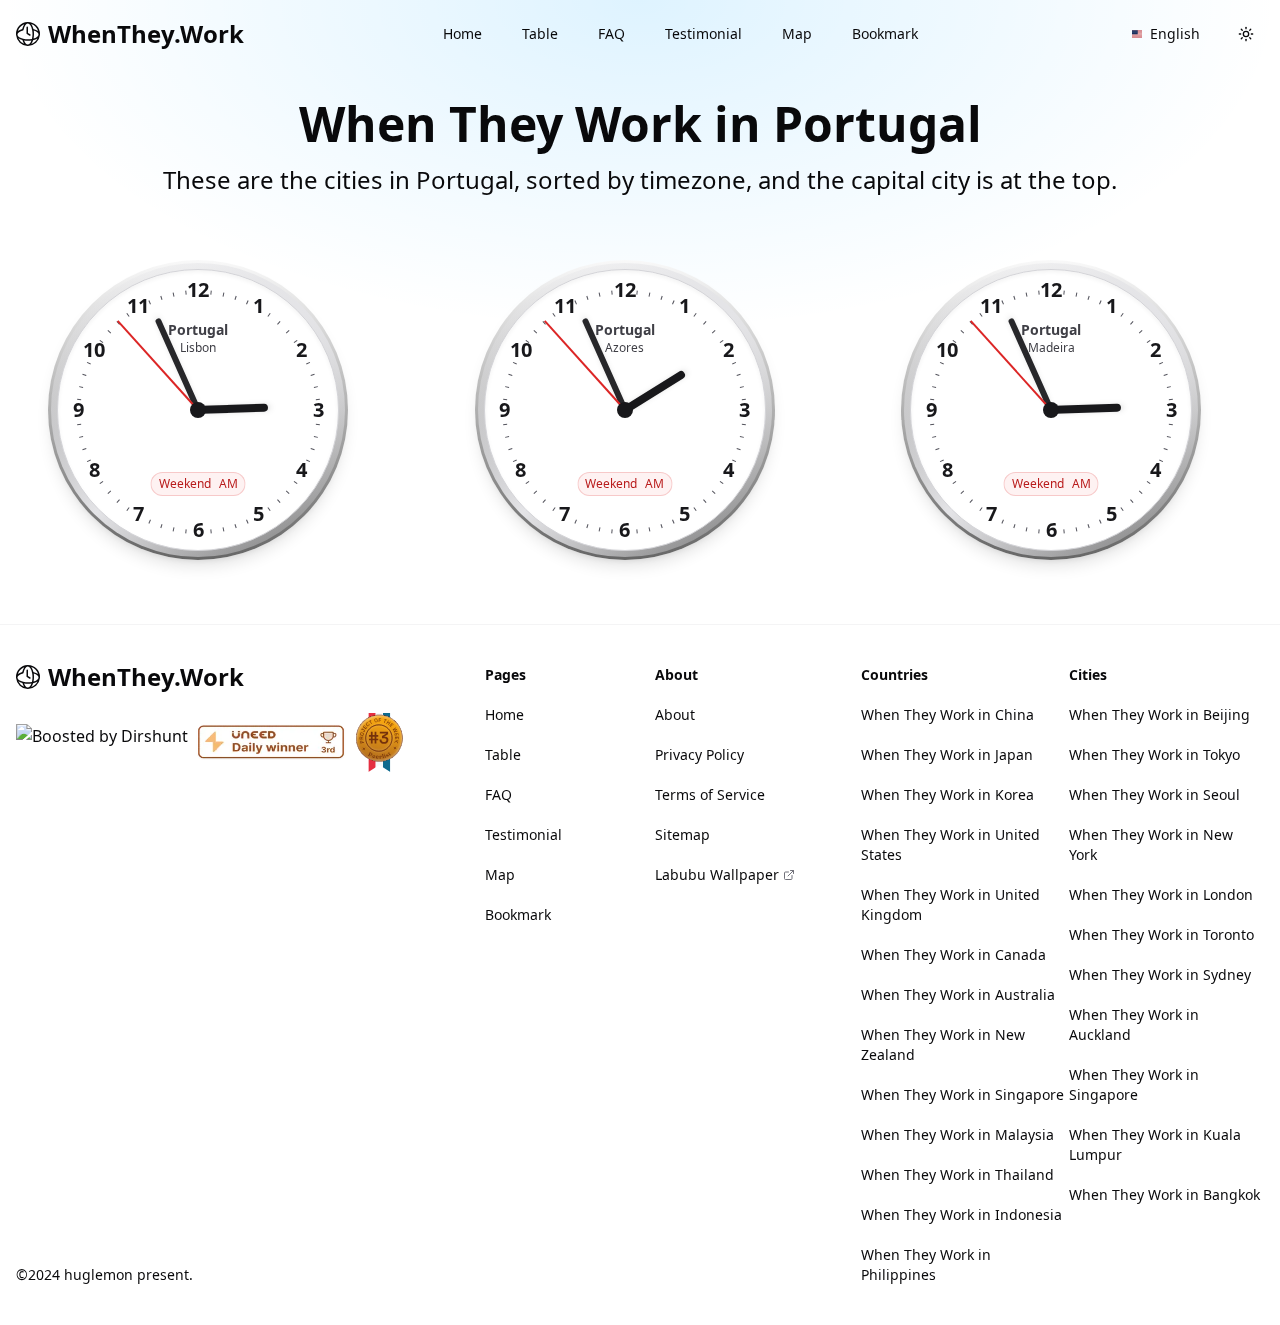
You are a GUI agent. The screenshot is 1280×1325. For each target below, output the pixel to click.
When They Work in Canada (953, 954)
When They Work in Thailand (957, 1174)
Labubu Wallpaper (717, 874)
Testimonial (703, 33)
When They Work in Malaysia (957, 1134)
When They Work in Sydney (1160, 974)
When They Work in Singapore (962, 1094)
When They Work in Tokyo (1154, 754)
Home (462, 33)
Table (540, 33)
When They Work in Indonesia (961, 1214)
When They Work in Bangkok (1164, 1194)
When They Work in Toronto (1161, 934)
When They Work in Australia (958, 994)
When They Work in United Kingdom (950, 904)
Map (797, 33)
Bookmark (885, 33)
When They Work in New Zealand (943, 1044)
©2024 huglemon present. (104, 1274)
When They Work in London (1161, 894)
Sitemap (682, 834)
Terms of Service (710, 794)
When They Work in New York (1151, 844)
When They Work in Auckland (1134, 1024)
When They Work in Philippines (926, 1264)
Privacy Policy (699, 754)
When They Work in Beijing (1159, 714)
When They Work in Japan (947, 754)
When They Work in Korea (947, 794)
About (675, 714)
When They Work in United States (950, 844)
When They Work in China (947, 714)
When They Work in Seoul (1154, 794)
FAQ (611, 33)
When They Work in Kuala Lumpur (1155, 1144)
